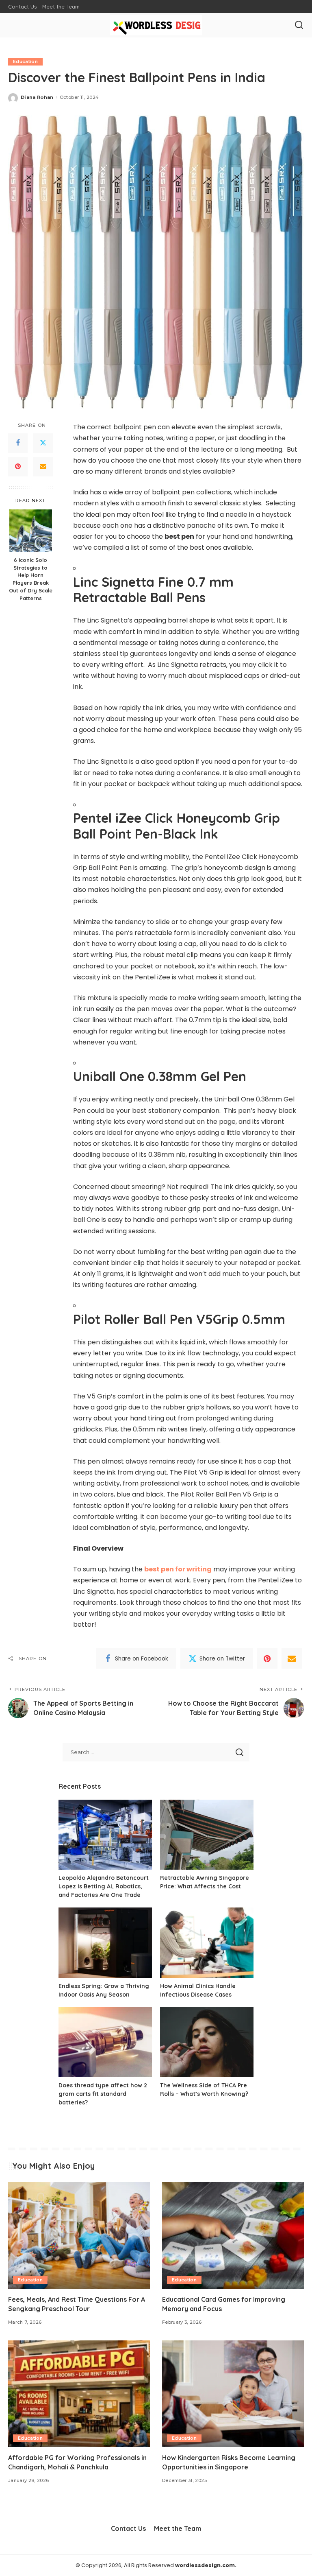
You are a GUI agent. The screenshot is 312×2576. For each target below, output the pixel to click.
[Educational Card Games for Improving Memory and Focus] (233, 2235)
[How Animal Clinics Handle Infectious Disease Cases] (207, 1943)
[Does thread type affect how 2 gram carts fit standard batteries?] (105, 2042)
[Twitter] (43, 443)
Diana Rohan (37, 97)
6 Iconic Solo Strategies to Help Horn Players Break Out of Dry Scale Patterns (31, 579)
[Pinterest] (18, 467)
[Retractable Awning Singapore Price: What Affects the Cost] (207, 1835)
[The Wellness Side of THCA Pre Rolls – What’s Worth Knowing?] (207, 2042)
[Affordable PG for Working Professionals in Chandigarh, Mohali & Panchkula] (79, 2394)
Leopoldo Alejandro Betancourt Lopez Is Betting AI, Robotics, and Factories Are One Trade (104, 1886)
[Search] (299, 25)
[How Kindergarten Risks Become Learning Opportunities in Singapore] (233, 2394)
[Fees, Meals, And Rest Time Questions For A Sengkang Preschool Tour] (79, 2235)
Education (25, 61)
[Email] (43, 467)
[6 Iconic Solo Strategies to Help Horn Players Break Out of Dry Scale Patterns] (31, 531)
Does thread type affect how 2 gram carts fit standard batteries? (103, 2094)
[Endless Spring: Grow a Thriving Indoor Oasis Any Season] (105, 1943)
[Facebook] (18, 443)
